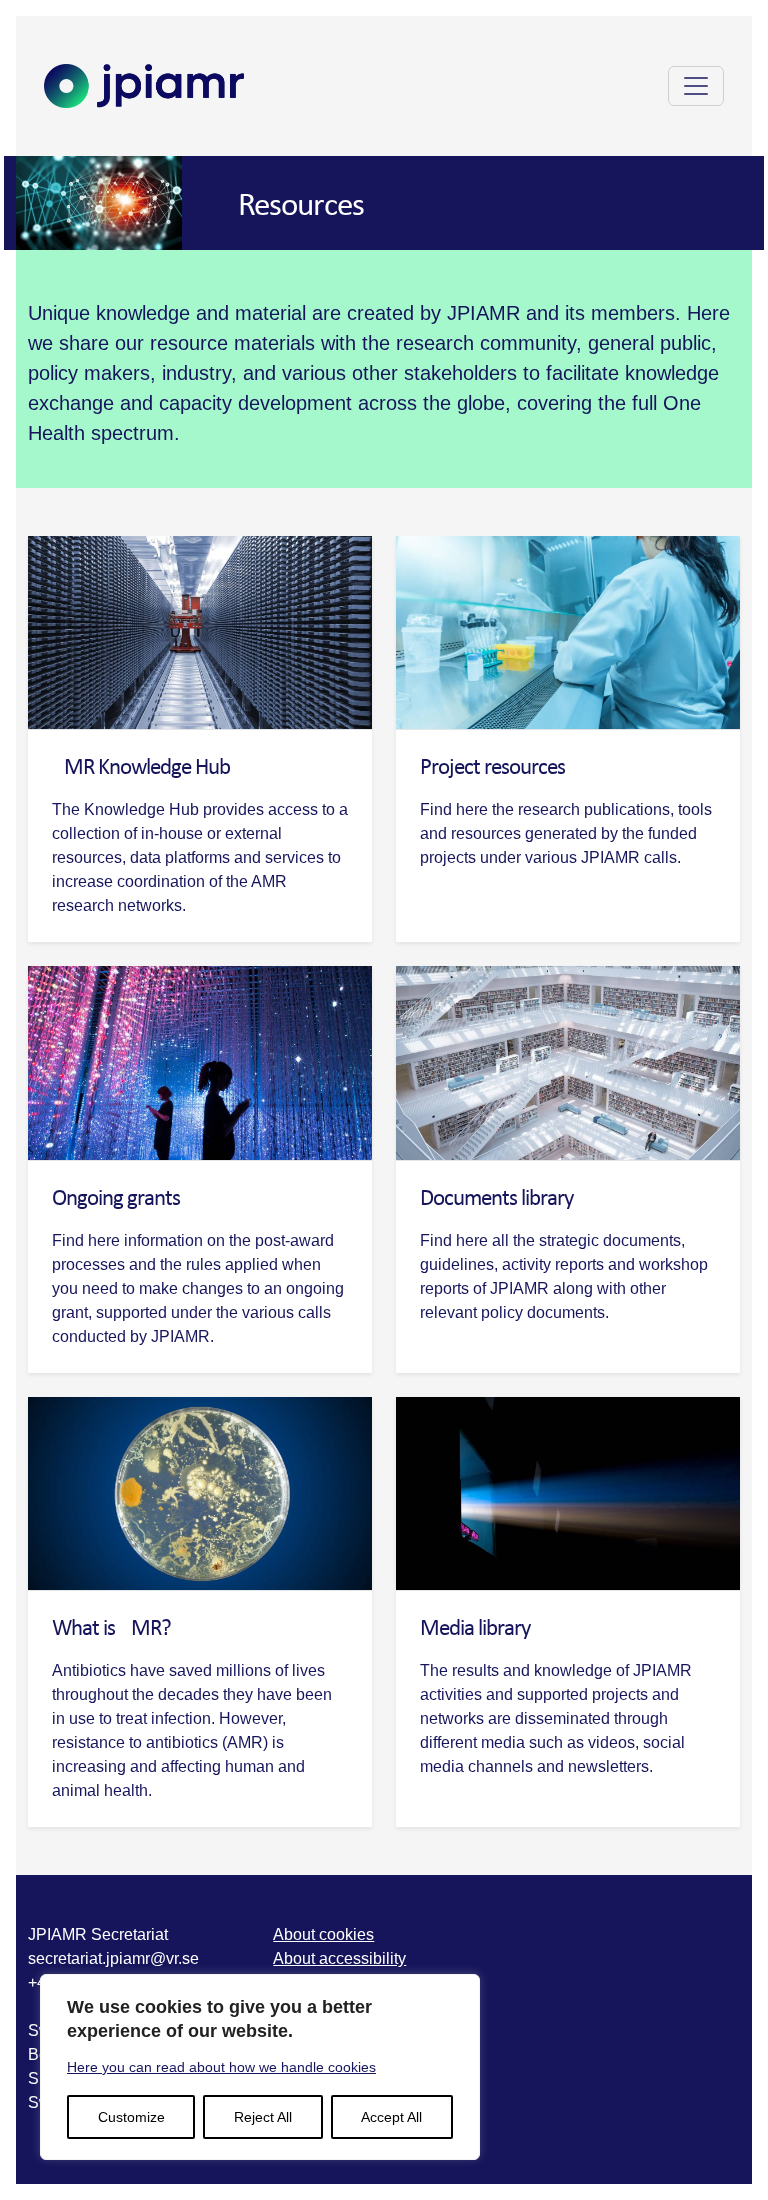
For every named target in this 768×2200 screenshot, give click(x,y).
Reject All (263, 2117)
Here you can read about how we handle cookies (221, 2067)
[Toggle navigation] (696, 86)
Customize (131, 2117)
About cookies (323, 1934)
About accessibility (339, 1958)
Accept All (391, 2117)
